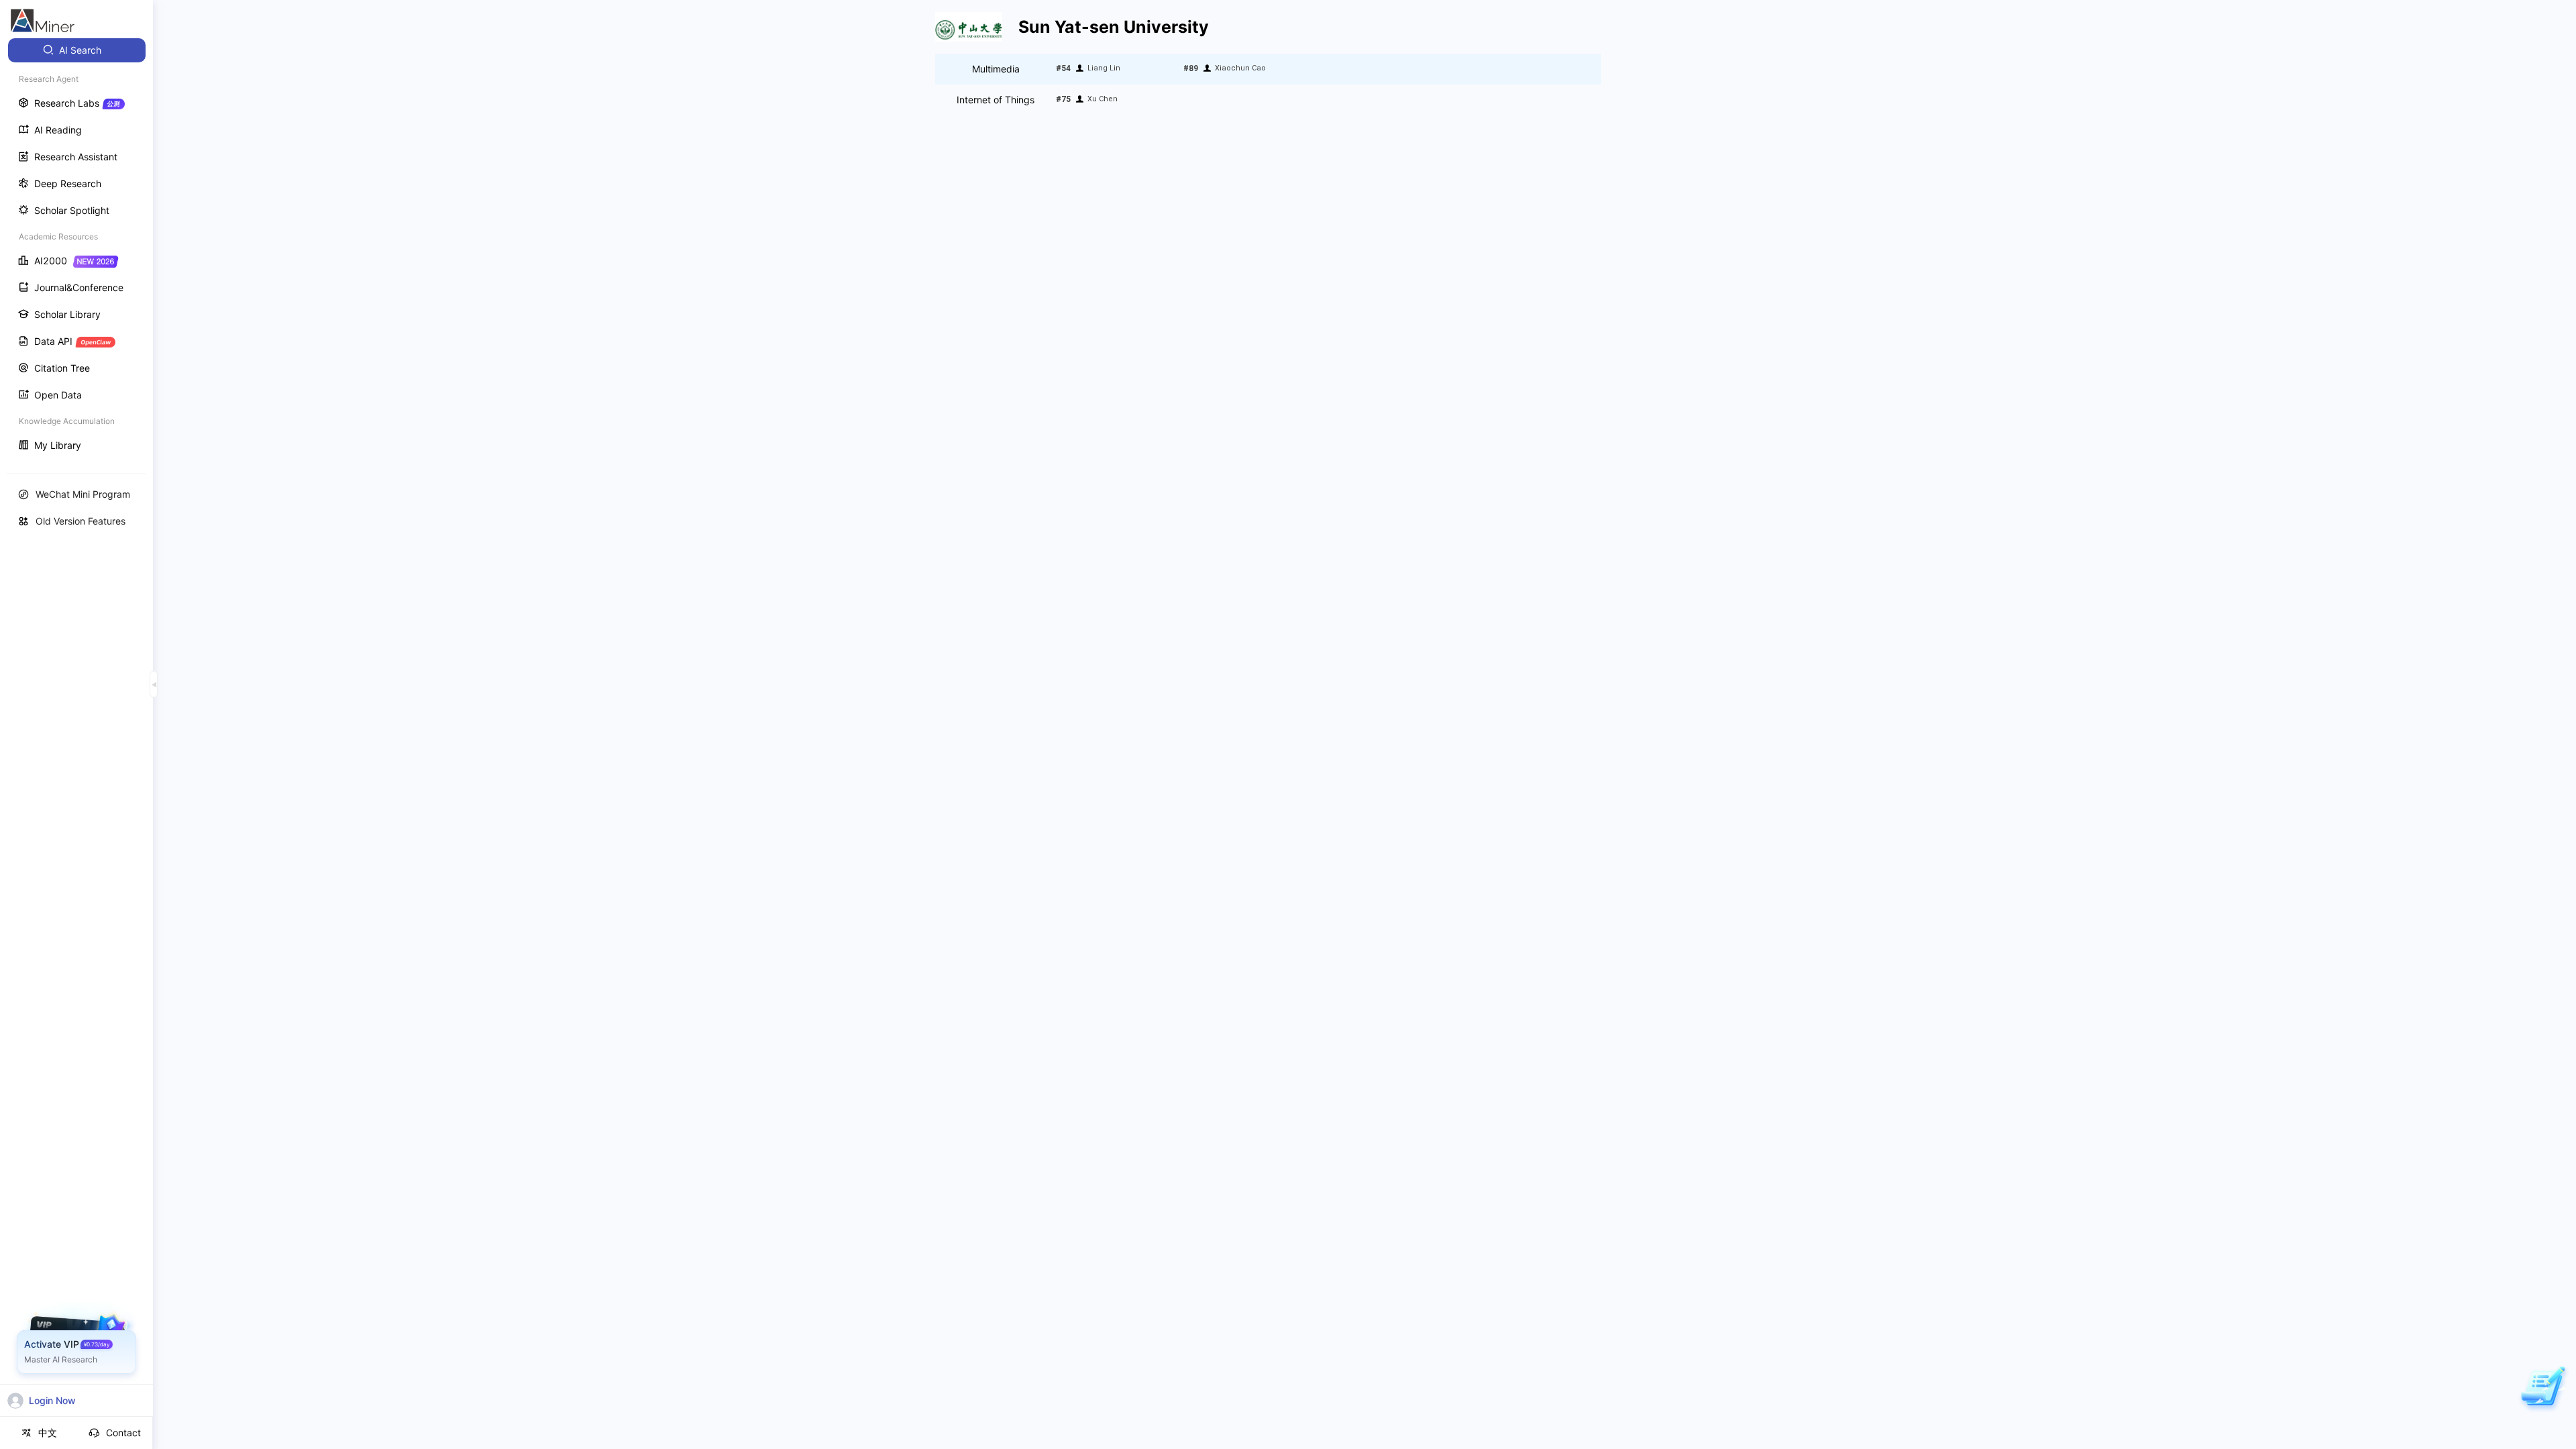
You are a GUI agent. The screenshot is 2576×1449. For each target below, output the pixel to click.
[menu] (76, 249)
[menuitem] (77, 50)
